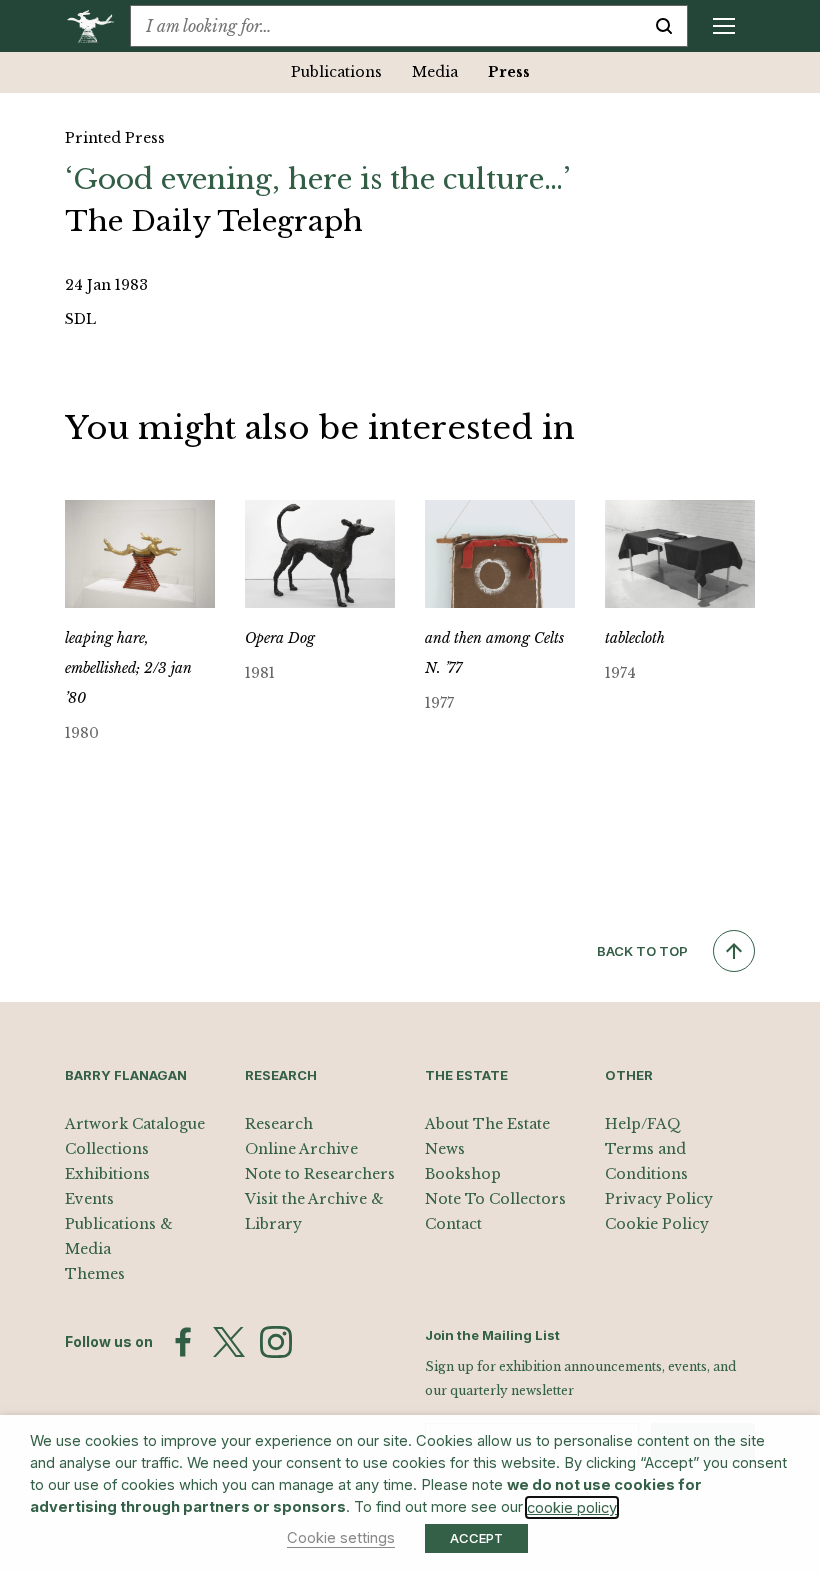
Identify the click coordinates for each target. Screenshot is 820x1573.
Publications (336, 72)
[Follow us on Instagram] (276, 1342)
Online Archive (301, 1149)
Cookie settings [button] (341, 1538)
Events (89, 1199)
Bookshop (463, 1174)
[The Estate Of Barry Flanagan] (97, 26)
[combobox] (386, 26)
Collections (107, 1149)
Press (509, 72)
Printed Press (115, 138)
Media (435, 72)
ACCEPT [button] (476, 1538)
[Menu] (724, 26)
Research (279, 1124)
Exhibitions (107, 1174)
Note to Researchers (320, 1174)
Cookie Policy (657, 1224)
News (445, 1149)
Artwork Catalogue (135, 1124)
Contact (453, 1224)
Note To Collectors (495, 1199)
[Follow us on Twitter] (229, 1342)
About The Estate (487, 1124)
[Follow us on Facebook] (183, 1342)
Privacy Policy (659, 1199)
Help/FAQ (643, 1124)
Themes (95, 1274)
